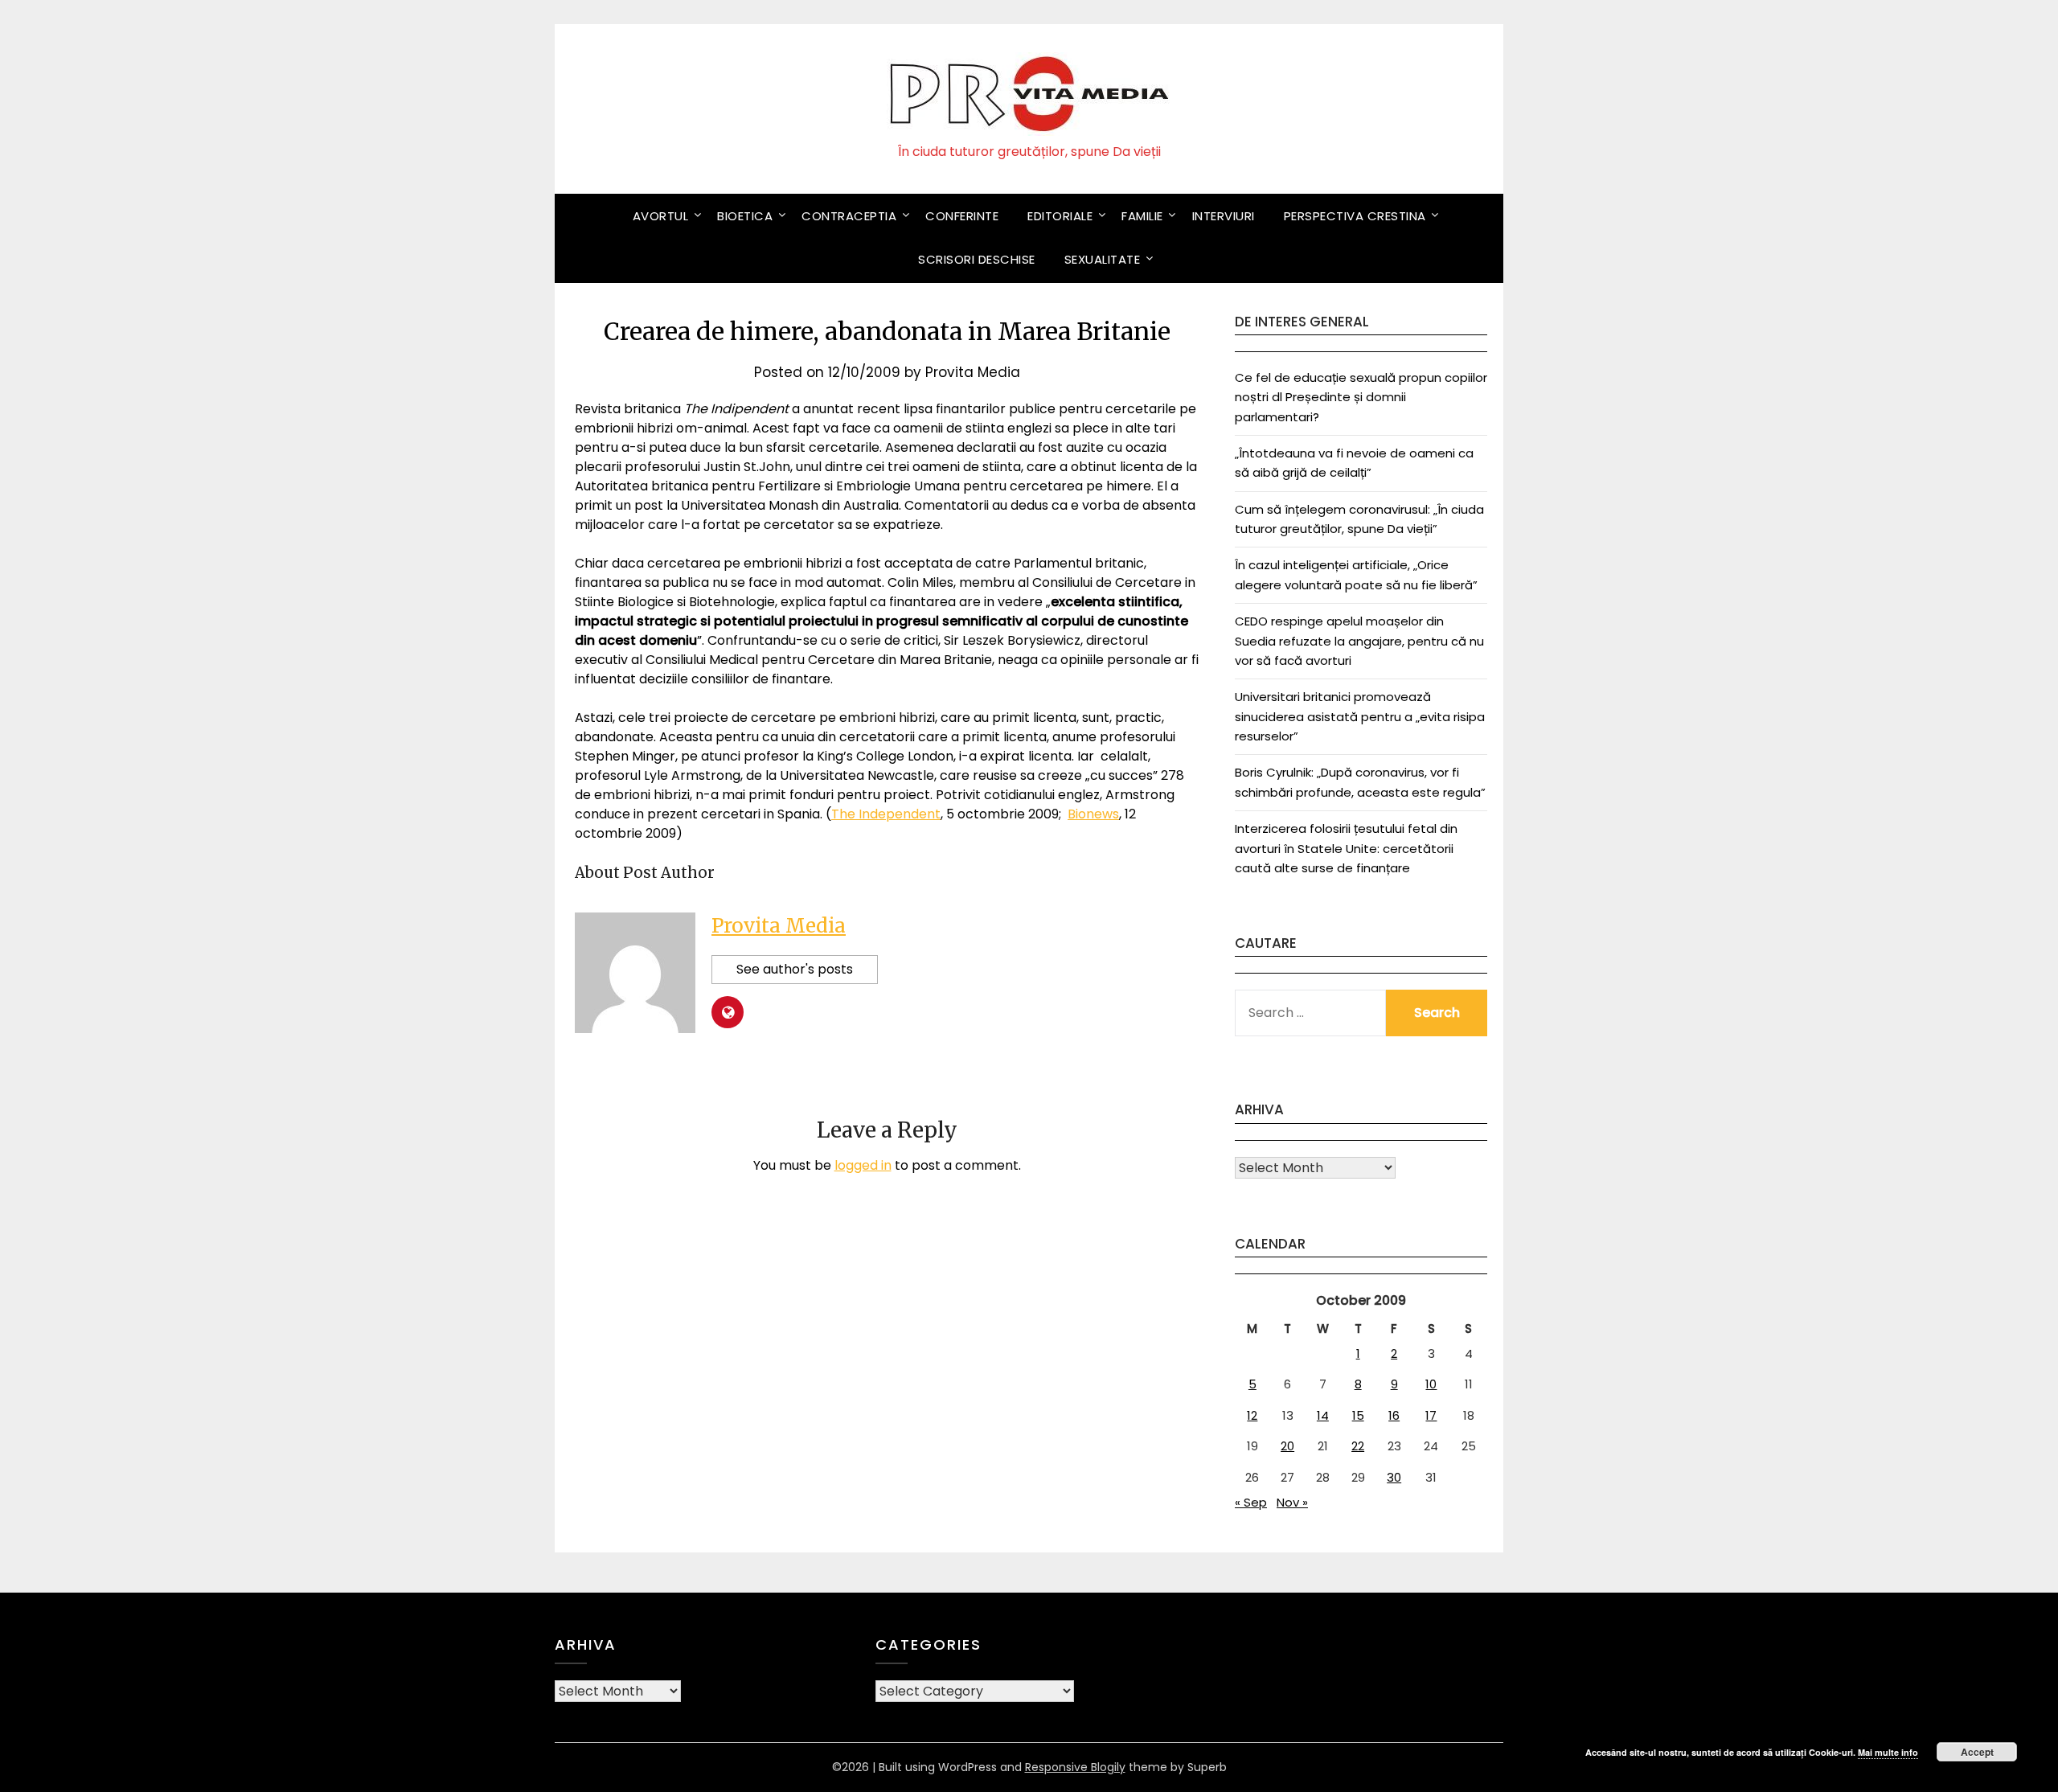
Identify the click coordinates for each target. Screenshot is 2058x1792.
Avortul (661, 216)
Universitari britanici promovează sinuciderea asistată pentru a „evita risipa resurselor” (1360, 716)
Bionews (1093, 814)
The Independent (886, 814)
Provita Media (973, 372)
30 (1394, 1477)
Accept (1977, 1752)
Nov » (1292, 1502)
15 (1358, 1415)
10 (1431, 1384)
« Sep (1251, 1502)
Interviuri (1224, 216)
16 (1394, 1415)
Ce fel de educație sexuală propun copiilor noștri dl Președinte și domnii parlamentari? (1361, 397)
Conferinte (962, 216)
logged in (863, 1165)
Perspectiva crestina (1355, 216)
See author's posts (795, 969)
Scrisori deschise (977, 259)
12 (1252, 1415)
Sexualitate (1103, 259)
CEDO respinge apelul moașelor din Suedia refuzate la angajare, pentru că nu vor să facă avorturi (1359, 641)
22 (1358, 1446)
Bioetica (745, 216)
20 (1287, 1446)
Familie (1142, 216)
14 (1323, 1415)
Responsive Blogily (1075, 1767)
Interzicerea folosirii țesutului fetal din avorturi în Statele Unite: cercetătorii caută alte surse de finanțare (1346, 848)
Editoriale (1060, 216)
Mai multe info (1888, 1752)
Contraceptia (849, 216)
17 (1431, 1415)
